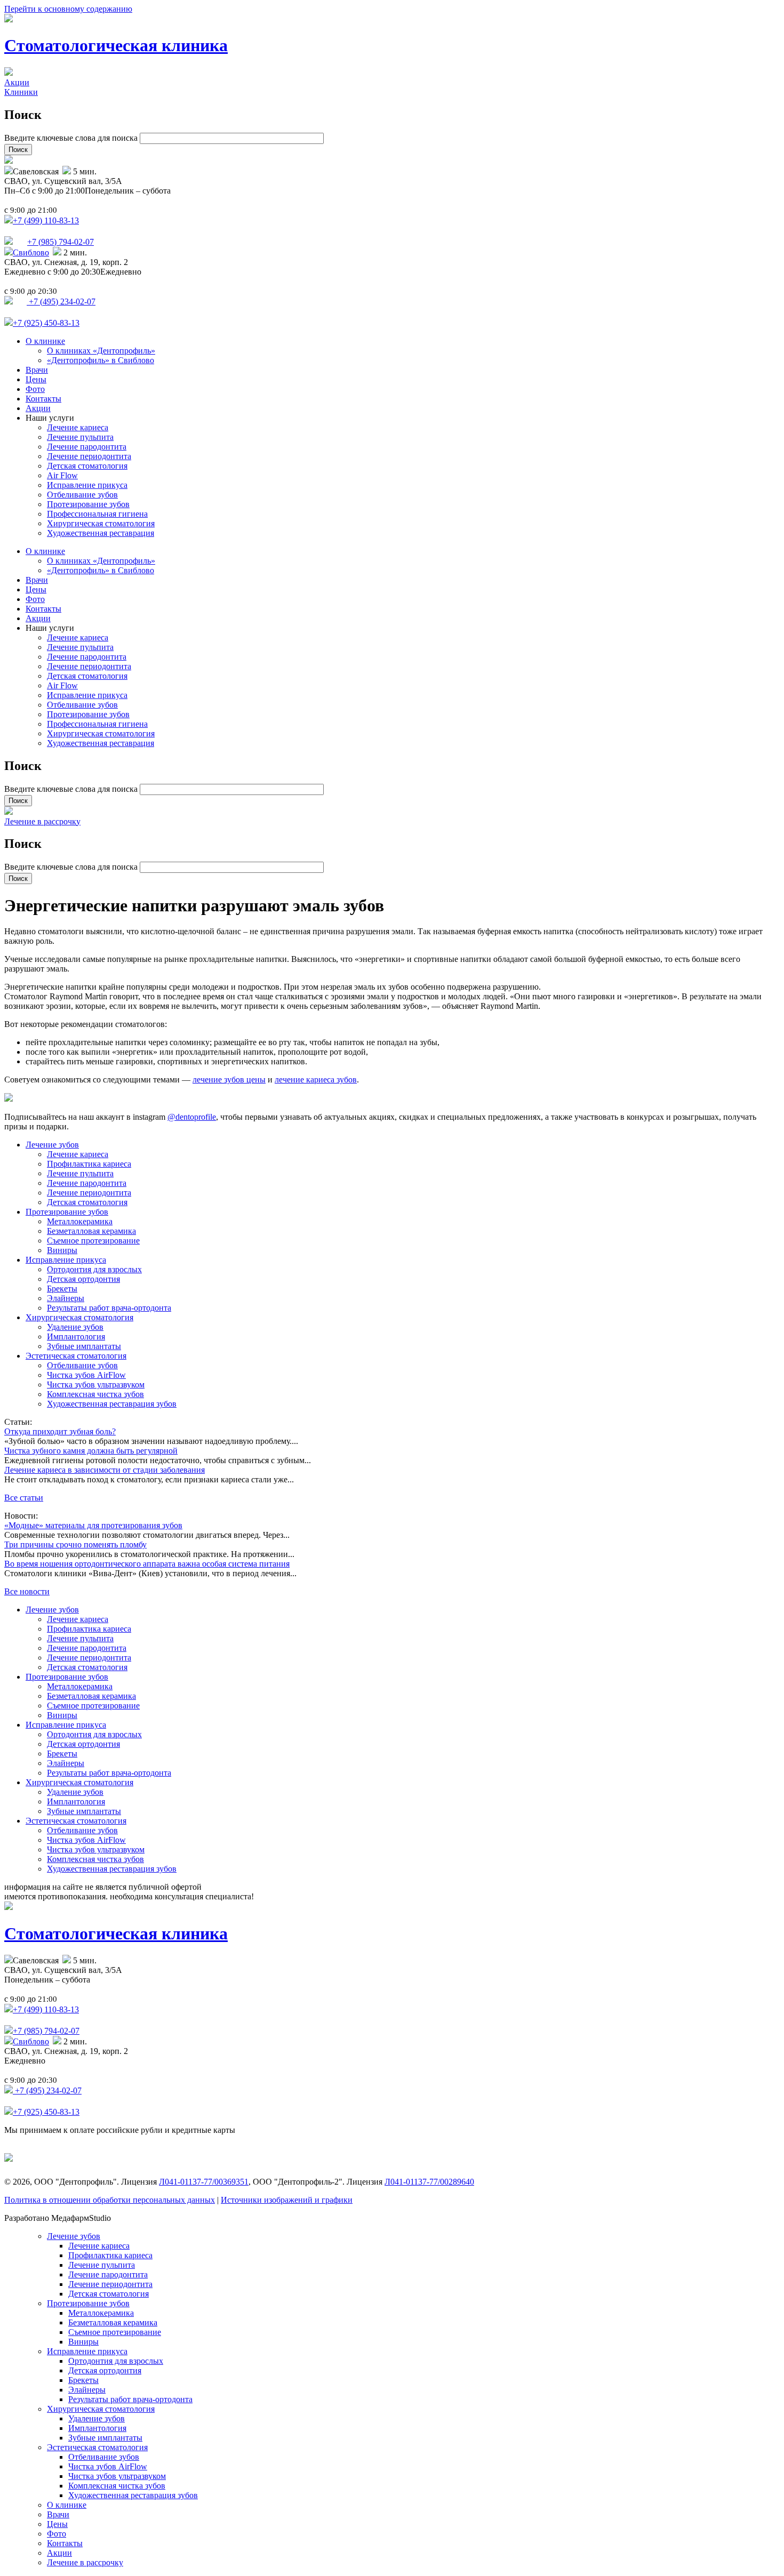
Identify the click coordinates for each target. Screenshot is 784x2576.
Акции (17, 82)
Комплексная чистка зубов (95, 1394)
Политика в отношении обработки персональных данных (110, 2200)
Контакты (43, 399)
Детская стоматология (87, 466)
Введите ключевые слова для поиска (72, 138)
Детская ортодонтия (83, 1279)
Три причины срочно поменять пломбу (75, 1544)
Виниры (62, 1250)
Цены (36, 379)
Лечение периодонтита (89, 456)
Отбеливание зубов (82, 495)
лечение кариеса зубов (316, 1080)
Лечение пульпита (80, 437)
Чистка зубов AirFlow (86, 1375)
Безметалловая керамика (91, 1231)
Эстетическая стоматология (76, 1356)
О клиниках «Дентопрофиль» (101, 351)
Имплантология (76, 1337)
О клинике (45, 341)
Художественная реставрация (101, 533)
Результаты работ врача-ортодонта (109, 1308)
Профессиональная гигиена (97, 514)
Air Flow (62, 475)
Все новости (27, 1591)
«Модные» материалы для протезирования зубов (93, 1525)
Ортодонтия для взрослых (94, 1269)
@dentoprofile (192, 1117)
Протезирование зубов (88, 504)
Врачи (37, 370)
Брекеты (62, 1289)
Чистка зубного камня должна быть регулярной (91, 1451)
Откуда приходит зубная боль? (60, 1431)
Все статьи (24, 1498)
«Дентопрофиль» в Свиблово (101, 360)
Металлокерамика (80, 1221)
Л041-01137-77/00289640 (429, 2182)
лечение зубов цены (229, 1080)
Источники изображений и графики (287, 2200)
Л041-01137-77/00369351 (204, 2182)
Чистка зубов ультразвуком (96, 1385)
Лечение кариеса (78, 427)
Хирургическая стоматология (101, 523)
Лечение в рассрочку (42, 821)
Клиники (21, 92)
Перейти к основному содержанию (68, 9)
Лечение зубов (52, 1145)
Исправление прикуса (87, 485)
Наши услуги (50, 418)
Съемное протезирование (93, 1241)
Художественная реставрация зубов (112, 1404)
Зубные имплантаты (84, 1346)
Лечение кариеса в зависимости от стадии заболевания (105, 1470)
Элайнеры (66, 1298)
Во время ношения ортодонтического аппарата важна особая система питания (147, 1564)
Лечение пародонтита (87, 447)
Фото (35, 389)
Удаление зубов (75, 1327)
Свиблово (31, 252)
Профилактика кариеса (89, 1164)
